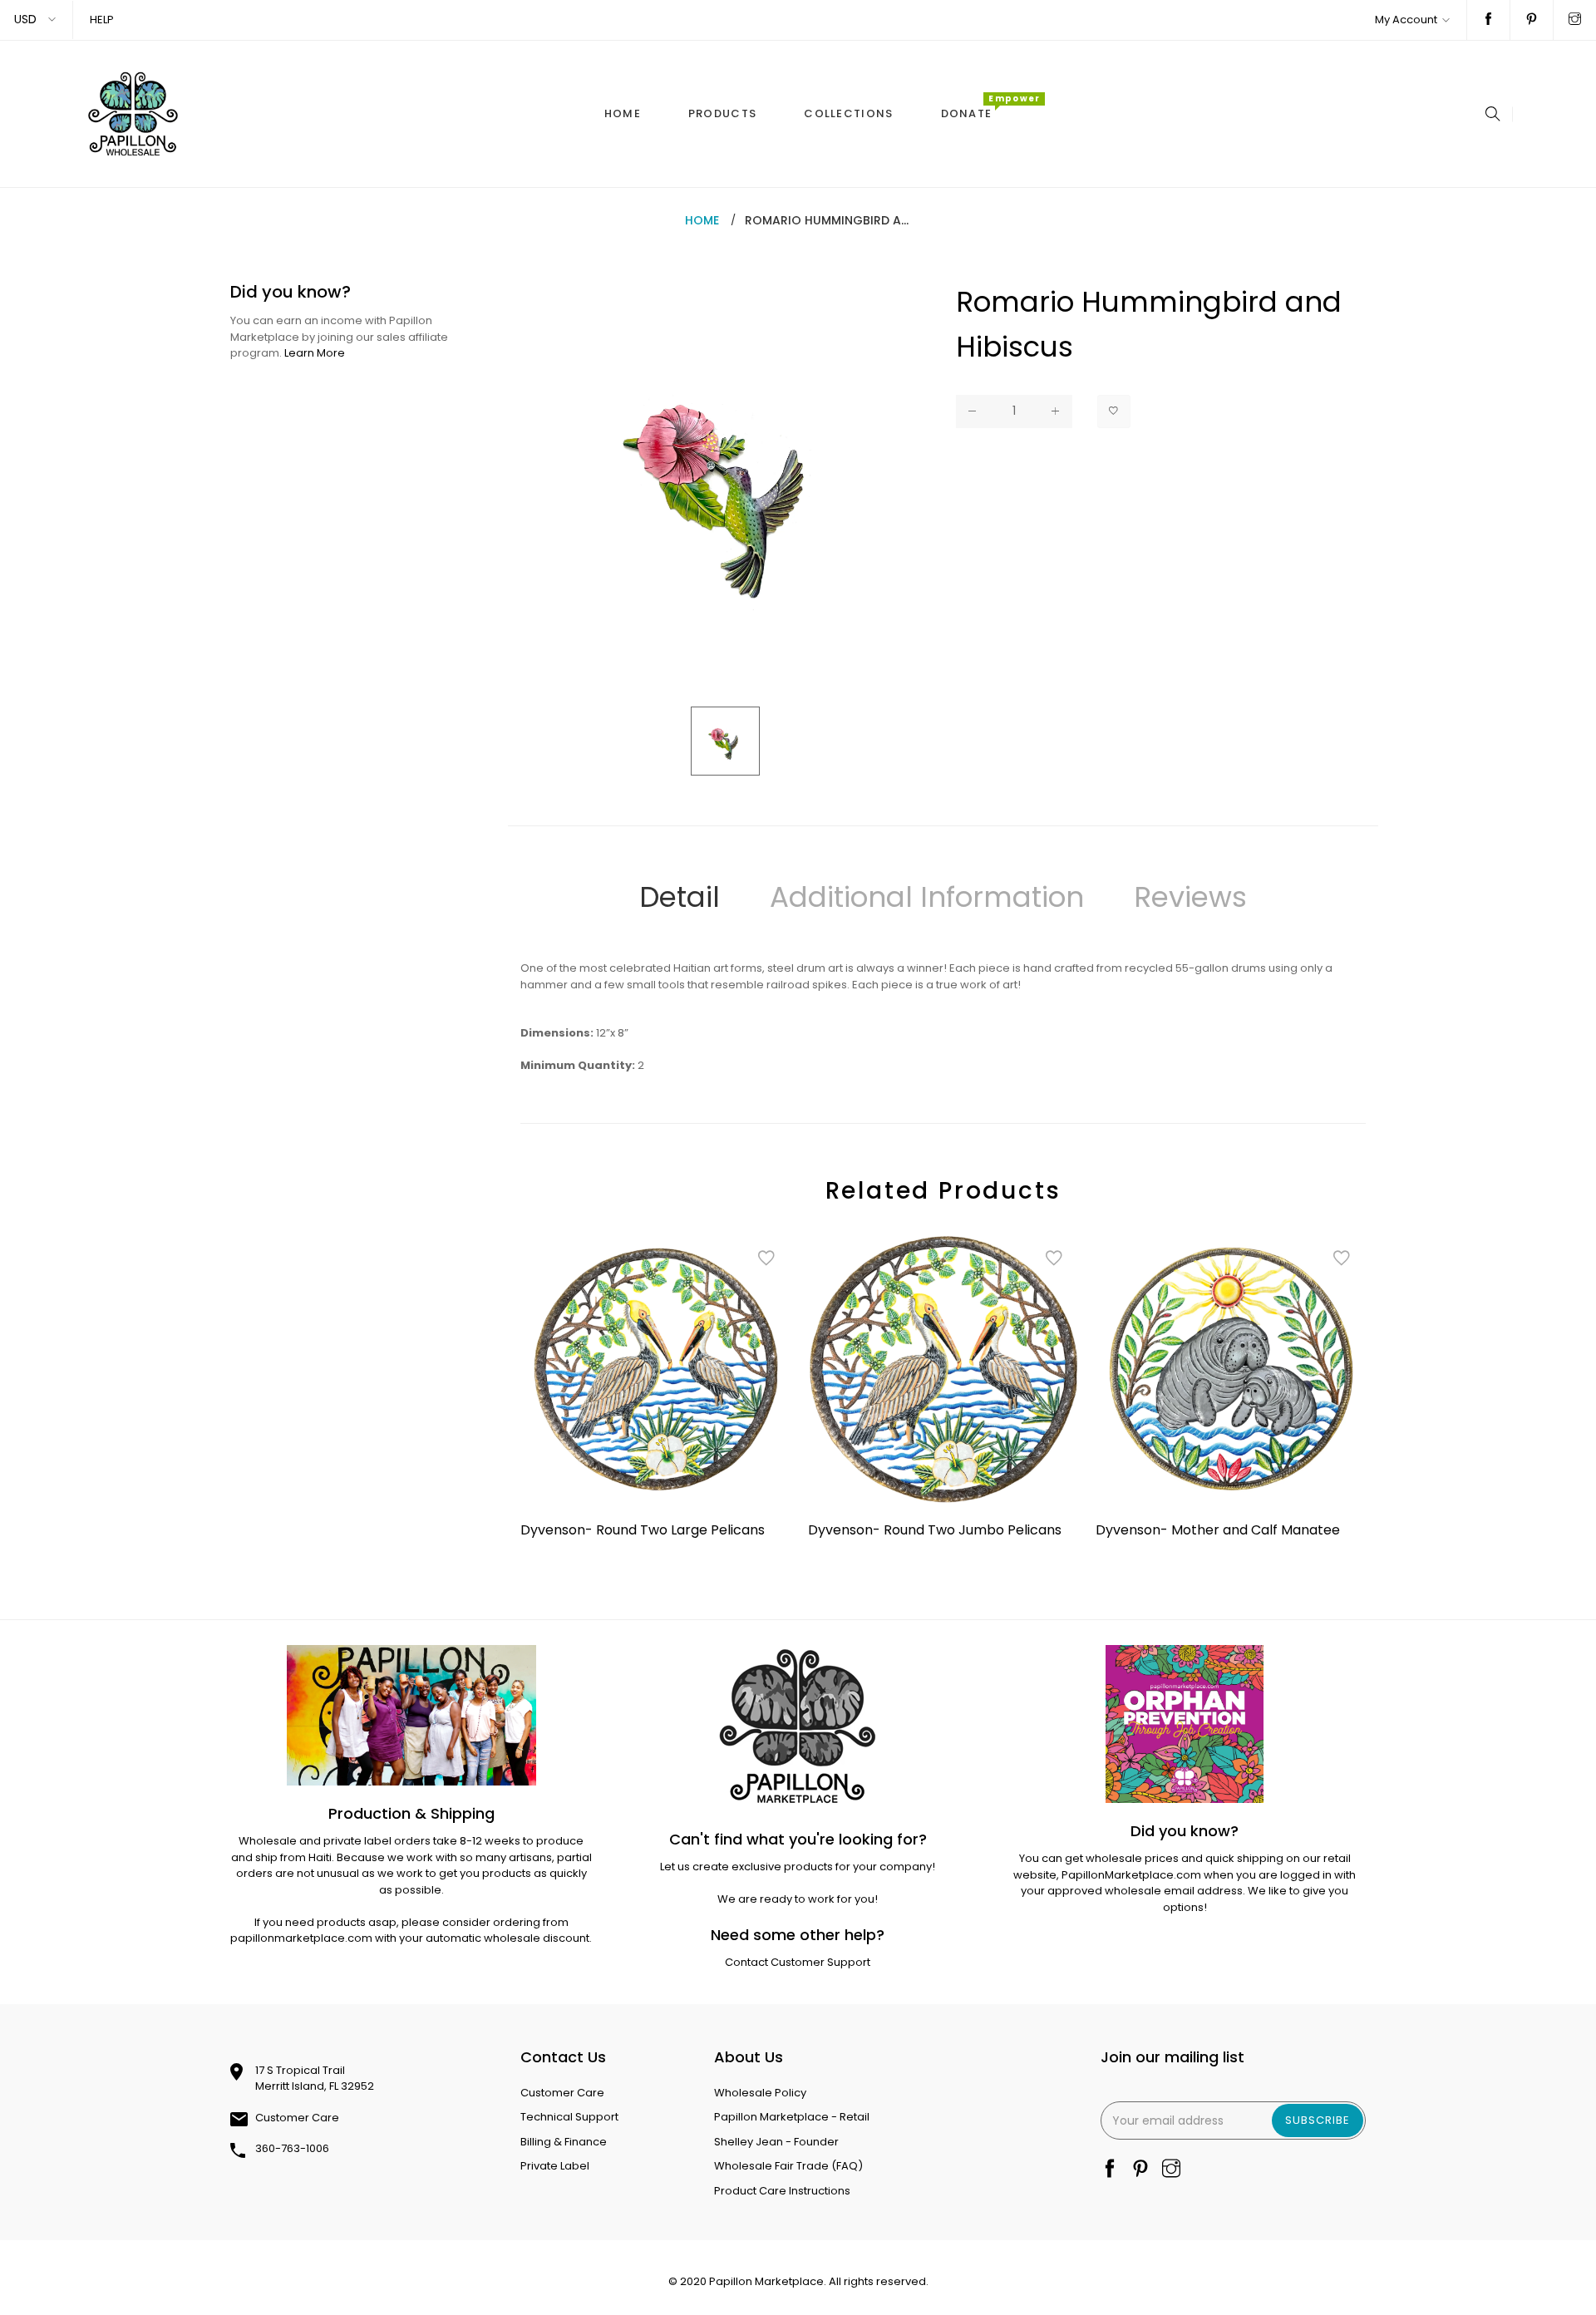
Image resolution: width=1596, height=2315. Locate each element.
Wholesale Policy (760, 2093)
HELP (102, 20)
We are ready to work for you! (798, 1899)
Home (702, 220)
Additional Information (927, 897)
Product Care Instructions (782, 2191)
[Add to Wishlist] (1114, 411)
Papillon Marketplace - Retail (792, 2117)
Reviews (1190, 897)
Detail (680, 897)
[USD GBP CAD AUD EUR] (36, 20)
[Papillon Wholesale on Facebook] (1488, 20)
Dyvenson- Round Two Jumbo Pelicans (935, 1530)
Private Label (555, 2166)
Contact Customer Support (798, 1962)
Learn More (315, 353)
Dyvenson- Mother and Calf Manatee (1218, 1530)
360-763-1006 (292, 2148)
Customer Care (297, 2118)
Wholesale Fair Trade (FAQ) (788, 2166)
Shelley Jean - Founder (776, 2142)
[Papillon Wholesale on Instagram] (1575, 20)
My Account (1406, 20)
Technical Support (569, 2117)
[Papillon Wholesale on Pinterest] (1532, 20)
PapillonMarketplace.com (1131, 1875)
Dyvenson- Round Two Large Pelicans (643, 1530)
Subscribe (1318, 2120)
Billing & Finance (564, 2142)
